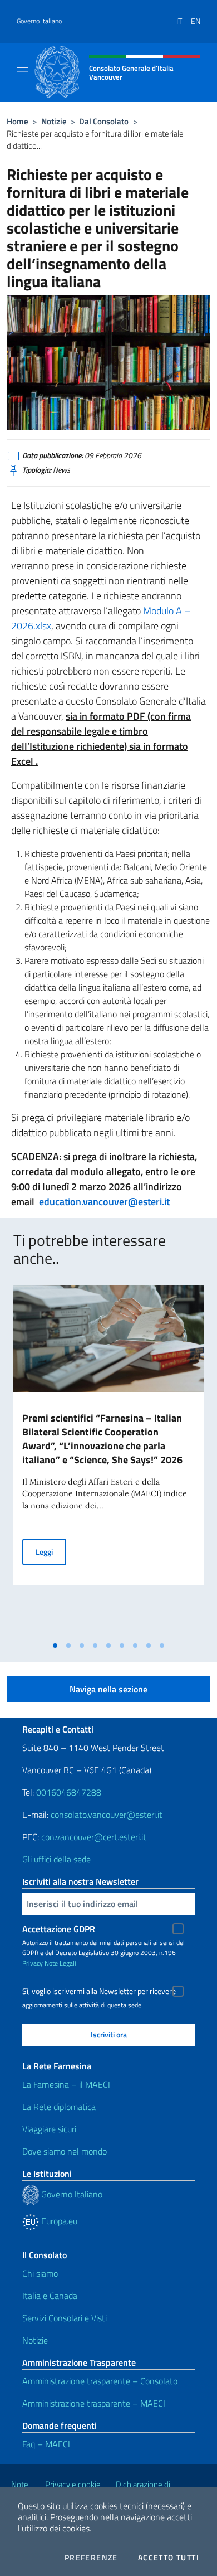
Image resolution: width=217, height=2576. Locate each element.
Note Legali (60, 1963)
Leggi (51, 1551)
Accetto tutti (169, 2558)
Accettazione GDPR (59, 1929)
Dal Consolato (104, 121)
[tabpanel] (108, 1460)
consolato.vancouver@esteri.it (107, 1815)
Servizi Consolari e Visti (65, 2318)
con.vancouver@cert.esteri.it (94, 1837)
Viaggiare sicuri (49, 2129)
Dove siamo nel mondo (65, 2151)
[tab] (55, 1646)
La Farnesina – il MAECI (66, 2084)
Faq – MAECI (46, 2444)
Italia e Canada (50, 2296)
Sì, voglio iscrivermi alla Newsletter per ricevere (99, 1991)
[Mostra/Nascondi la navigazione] (22, 71)
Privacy (33, 1963)
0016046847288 (69, 1792)
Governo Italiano (39, 21)
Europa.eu (58, 2221)
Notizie (54, 121)
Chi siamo (40, 2273)
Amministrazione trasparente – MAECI (94, 2403)
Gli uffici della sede (56, 1859)
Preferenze (91, 2558)
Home (18, 121)
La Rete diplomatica (59, 2107)
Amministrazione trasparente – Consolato (100, 2381)
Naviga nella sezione (108, 1689)
